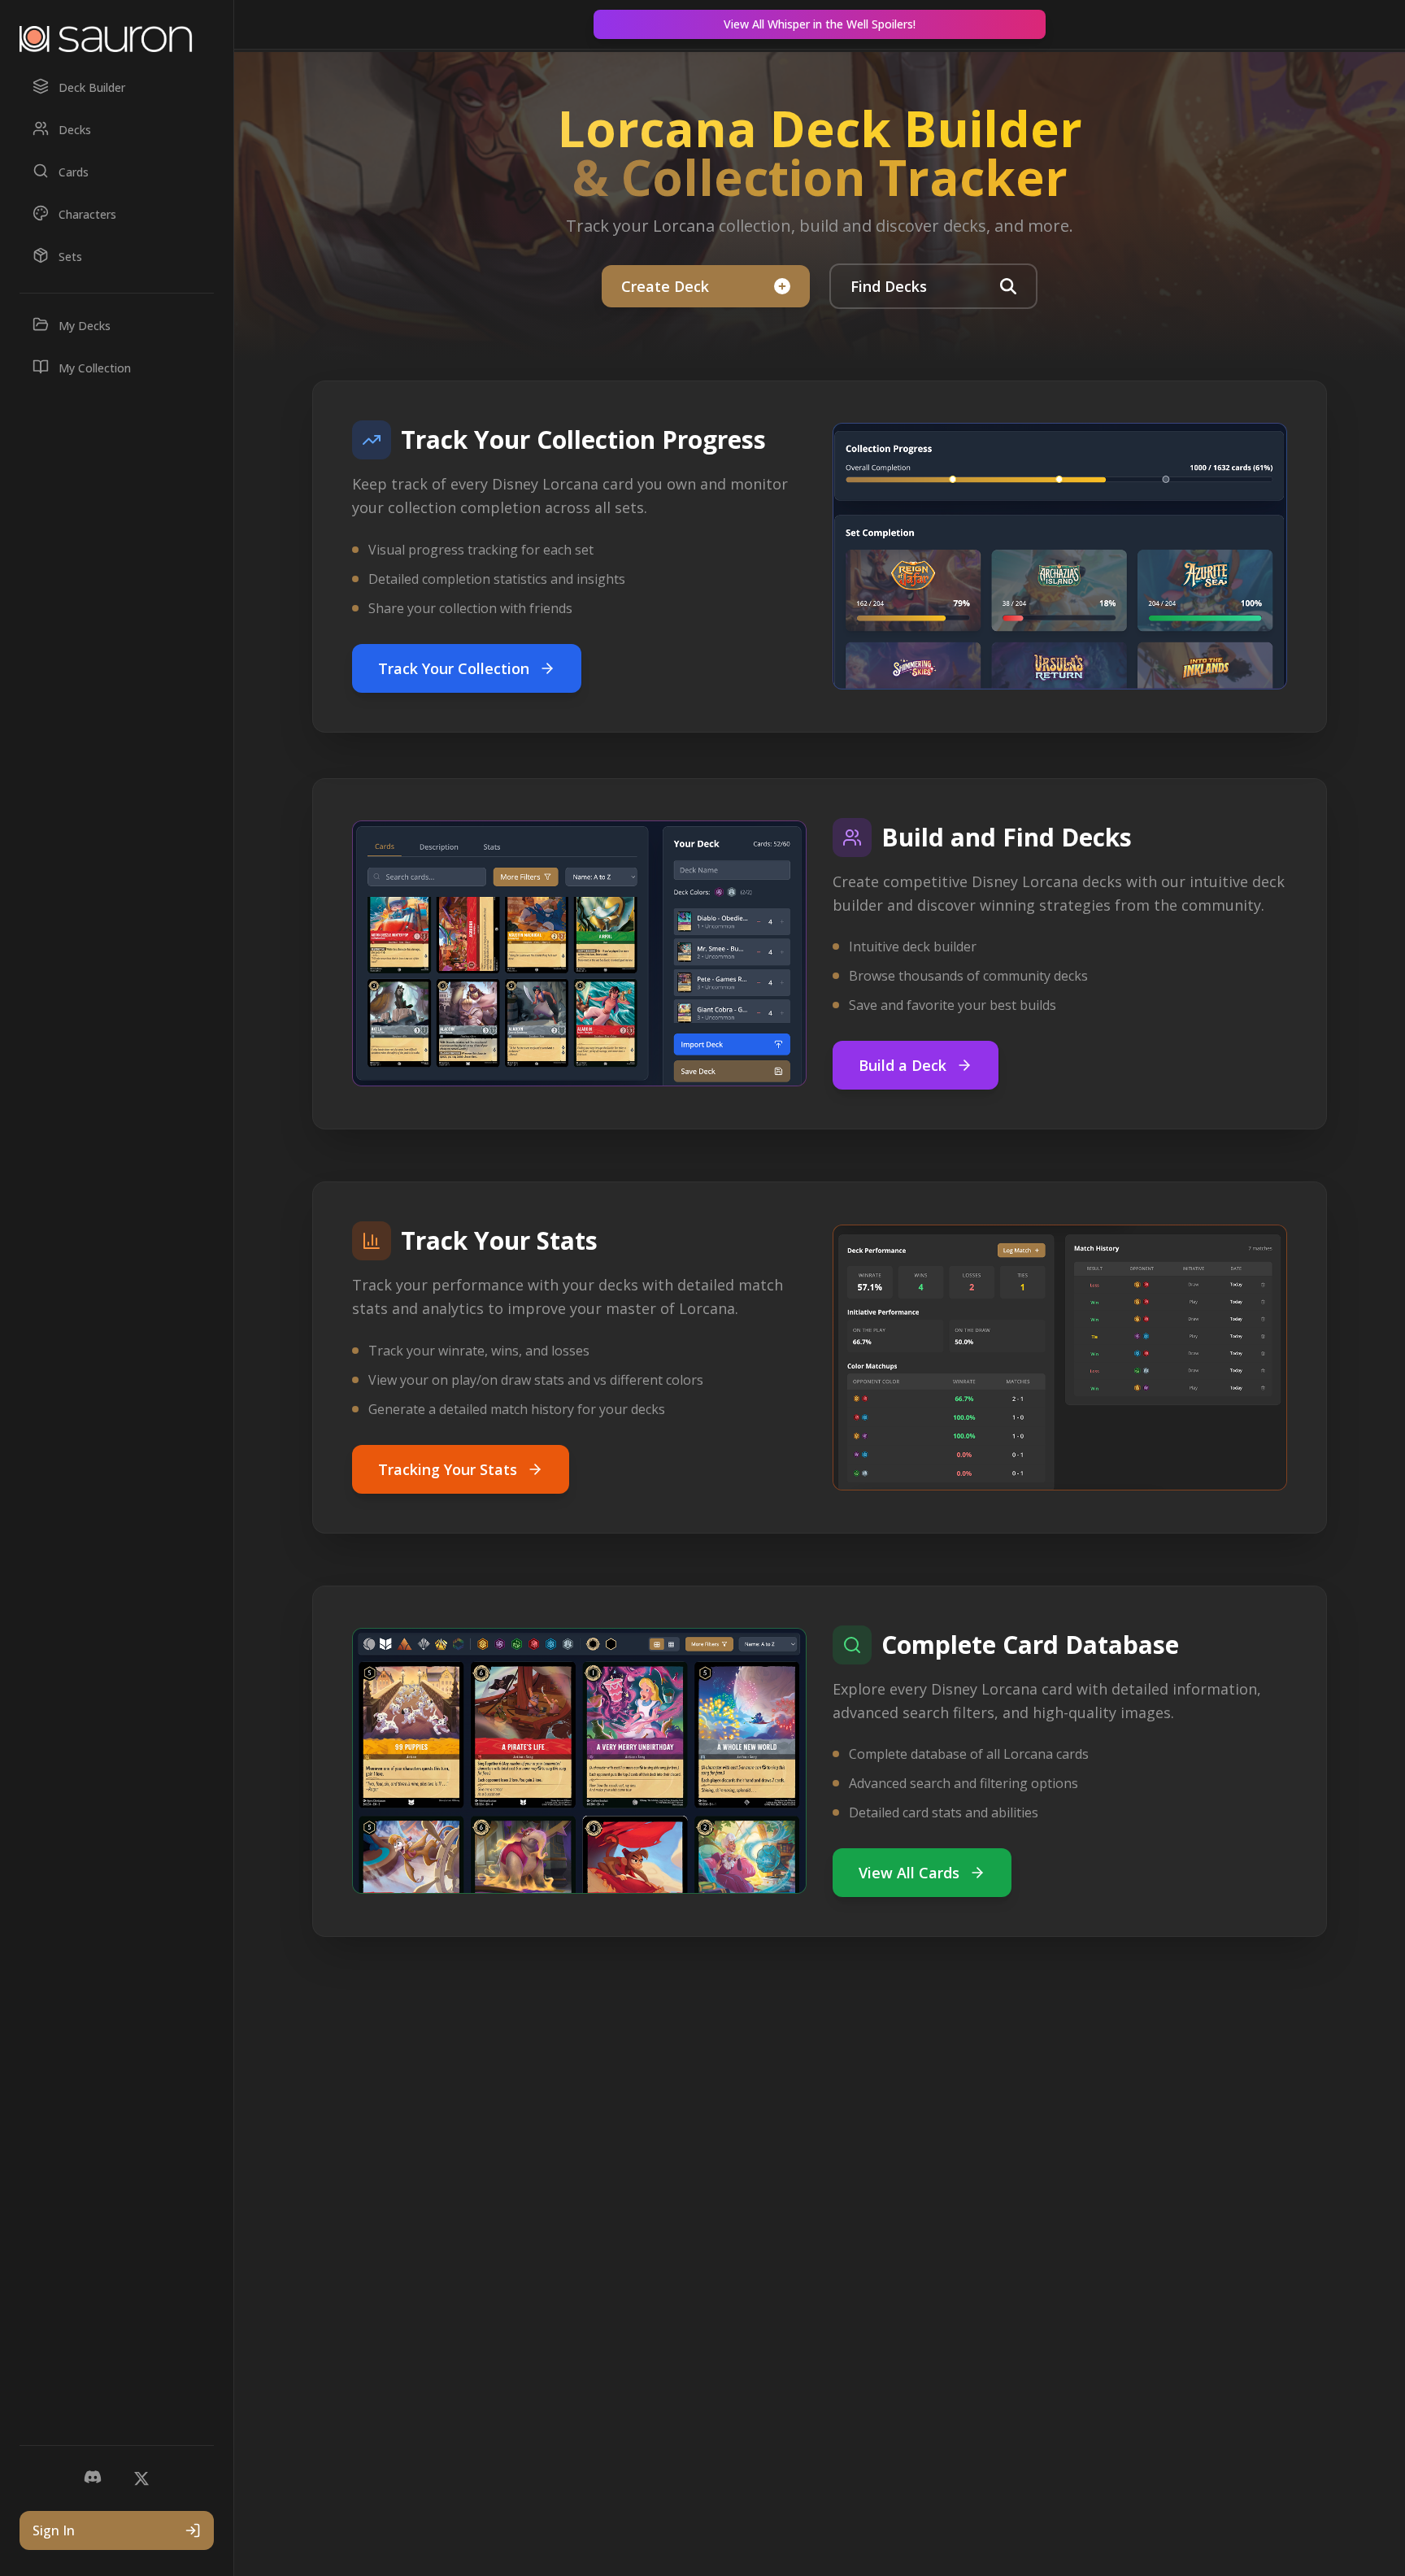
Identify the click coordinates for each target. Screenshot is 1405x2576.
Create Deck (665, 286)
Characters (87, 214)
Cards (74, 172)
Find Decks (889, 286)
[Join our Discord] (93, 2478)
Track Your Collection (454, 668)
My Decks (85, 326)
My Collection (95, 368)
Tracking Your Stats (448, 1469)
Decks (75, 130)
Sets (70, 257)
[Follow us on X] (141, 2478)
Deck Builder (92, 87)
